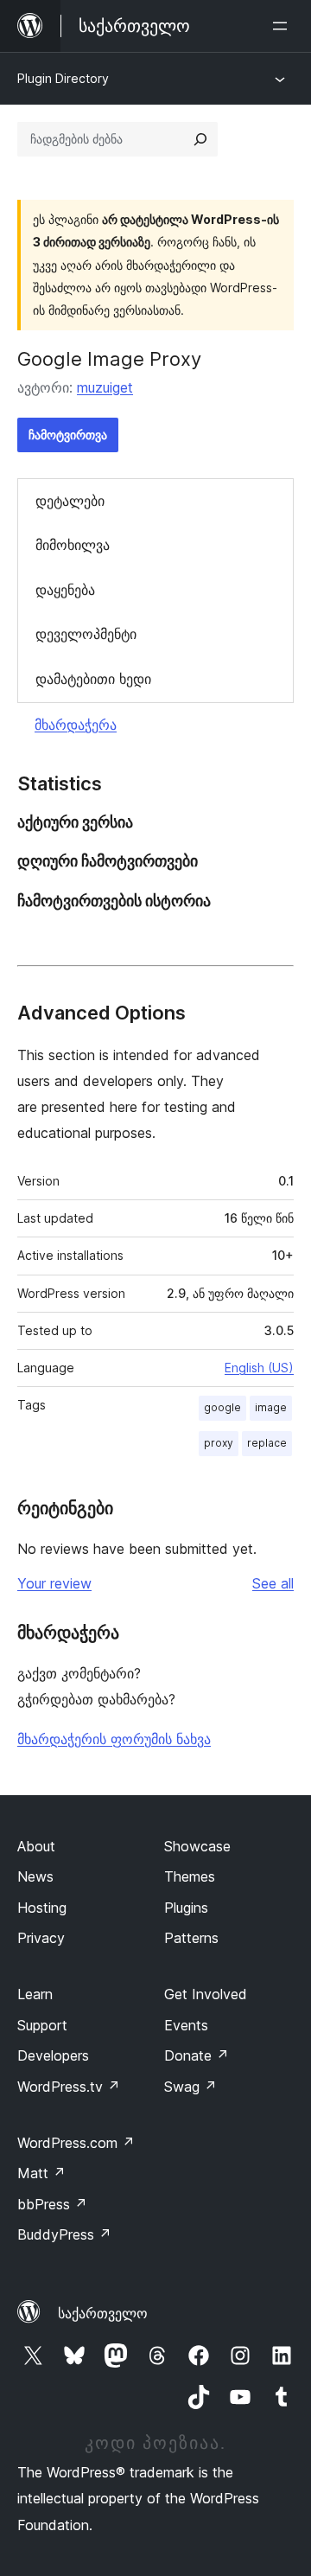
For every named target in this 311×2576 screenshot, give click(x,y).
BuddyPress (64, 2234)
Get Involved (206, 1994)
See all (273, 1583)
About (36, 1846)
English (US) (259, 1368)
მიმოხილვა (73, 545)
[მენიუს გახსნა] (283, 26)
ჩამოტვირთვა (68, 435)
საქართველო (103, 2313)
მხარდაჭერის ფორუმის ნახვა (114, 1739)
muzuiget (105, 387)
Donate (197, 2055)
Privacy (41, 1938)
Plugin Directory (63, 78)
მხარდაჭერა (76, 725)
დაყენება (65, 590)
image (271, 1407)
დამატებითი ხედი (93, 679)
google (222, 1407)
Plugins (186, 1908)
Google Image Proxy (109, 359)
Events (186, 2025)
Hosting (42, 1908)
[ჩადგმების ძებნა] (200, 139)
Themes (190, 1876)
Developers (53, 2055)
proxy (219, 1443)
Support (42, 2025)
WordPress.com (76, 2143)
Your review (54, 1583)
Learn (35, 1994)
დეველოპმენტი (86, 634)
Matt (41, 2173)
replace (267, 1443)
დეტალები (70, 501)
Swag (190, 2087)
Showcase (197, 1846)
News (35, 1876)
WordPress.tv (69, 2087)
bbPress (52, 2204)
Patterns (191, 1938)
